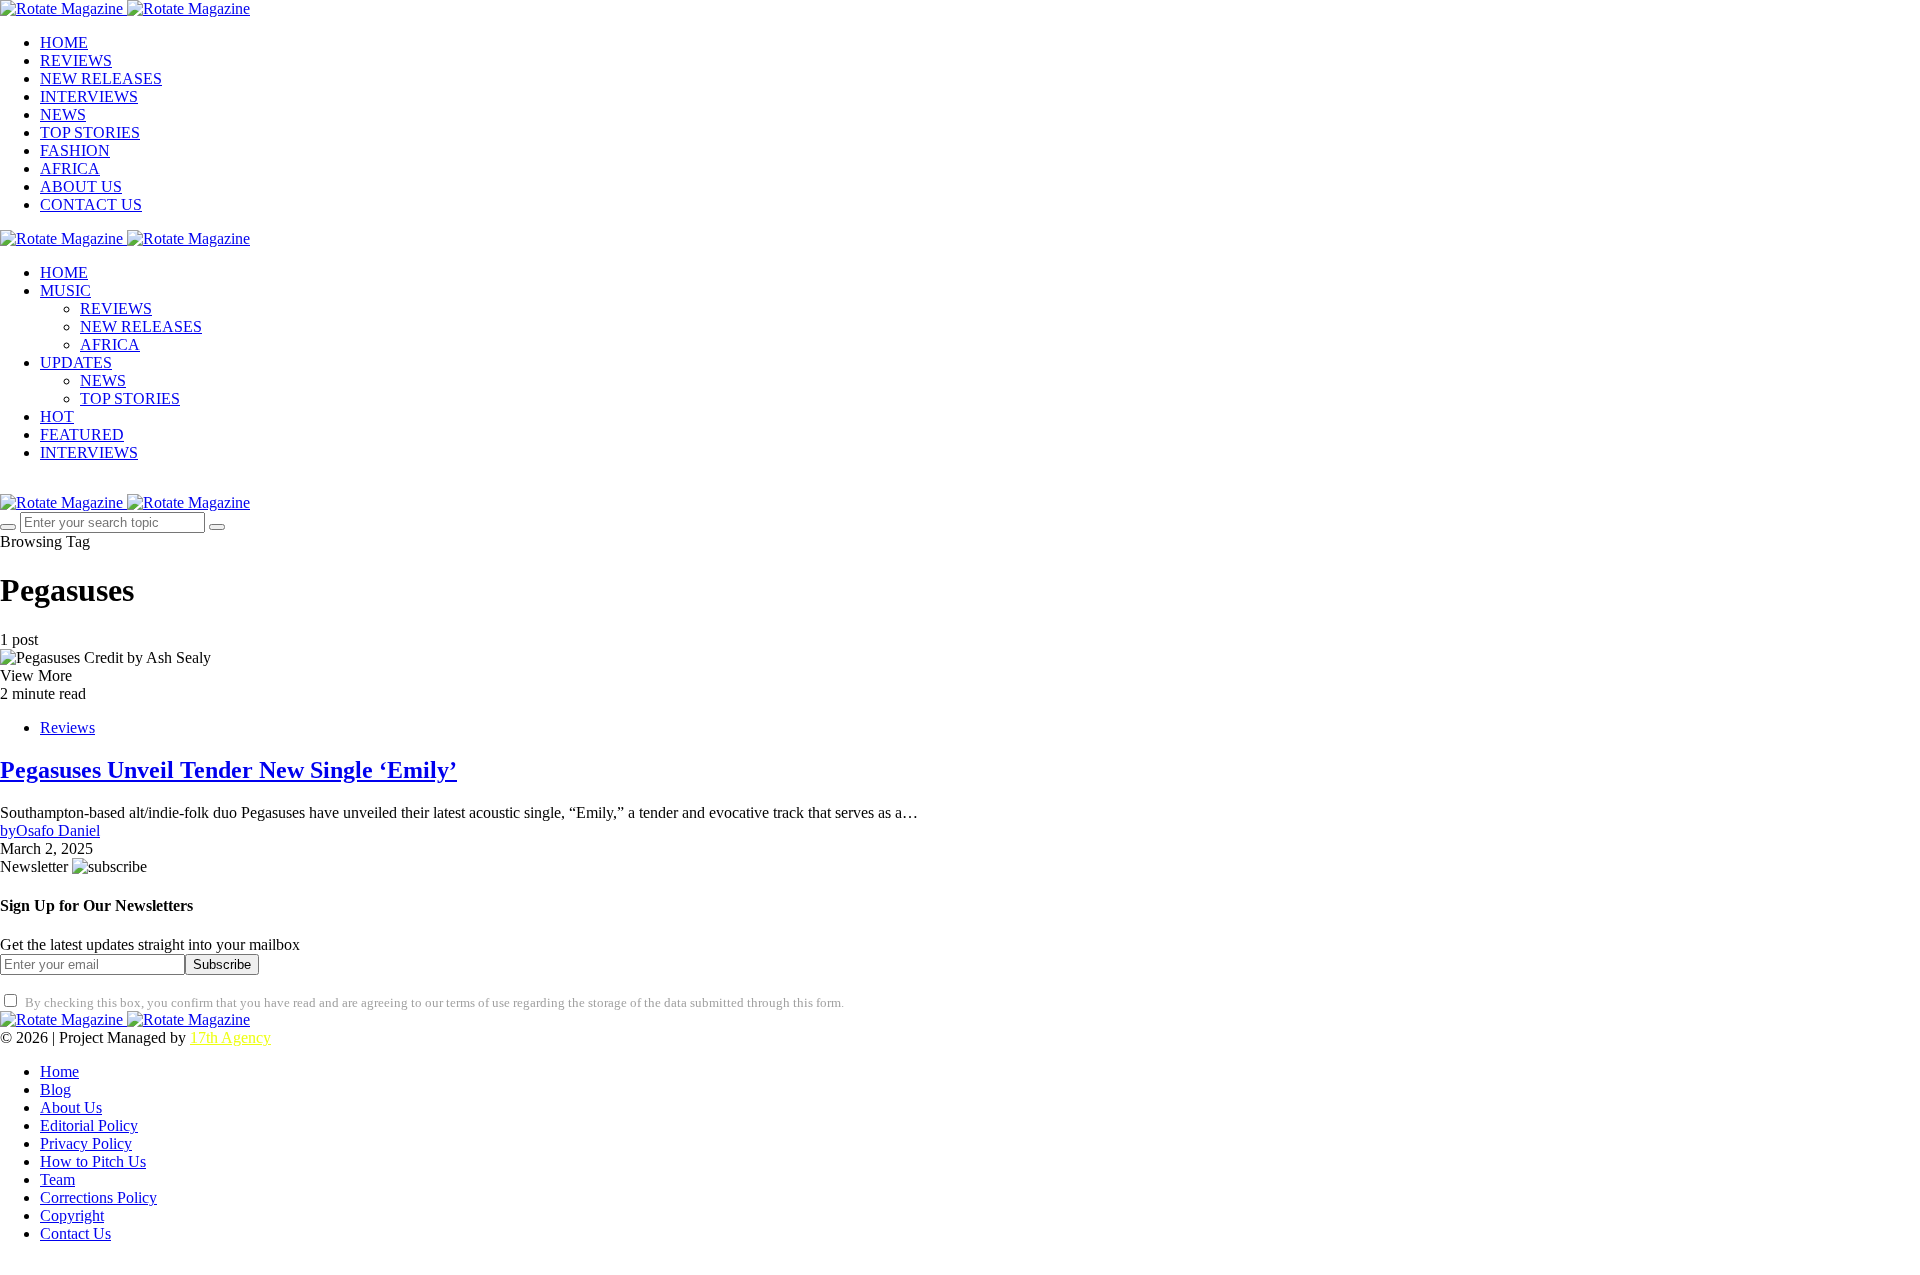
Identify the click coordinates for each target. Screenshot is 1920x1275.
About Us (71, 1107)
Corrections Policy (98, 1197)
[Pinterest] (76, 486)
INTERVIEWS (89, 96)
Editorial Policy (89, 1125)
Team (57, 1179)
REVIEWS (76, 60)
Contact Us (75, 1233)
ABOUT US (81, 186)
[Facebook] (6, 486)
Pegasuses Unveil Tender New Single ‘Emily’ (228, 770)
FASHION (75, 150)
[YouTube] (99, 1267)
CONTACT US (91, 204)
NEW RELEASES (101, 78)
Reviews (67, 727)
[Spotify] (122, 1267)
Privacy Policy (86, 1143)
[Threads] (192, 1267)
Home (59, 1071)
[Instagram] (52, 486)
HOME (64, 42)
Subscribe (222, 964)
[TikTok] (168, 1267)
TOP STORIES (90, 132)
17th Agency (230, 1037)
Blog (55, 1089)
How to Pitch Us (93, 1161)
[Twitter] (29, 486)
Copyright (72, 1215)
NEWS (63, 114)
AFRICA (70, 168)
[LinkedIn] (145, 1267)
